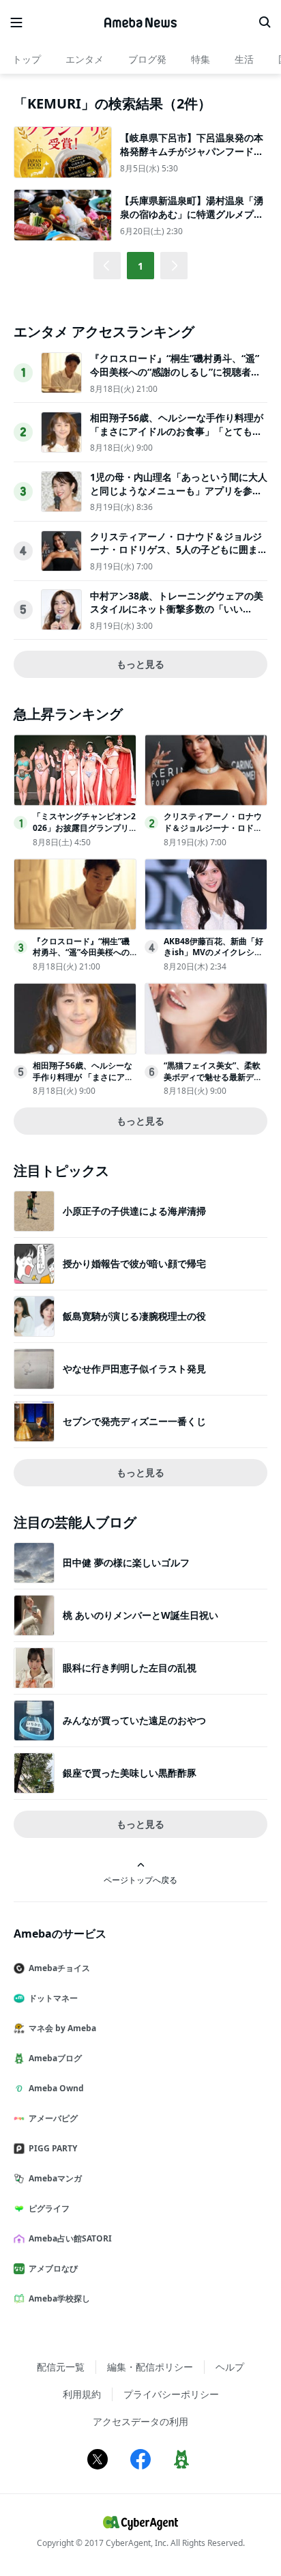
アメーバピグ (53, 2118)
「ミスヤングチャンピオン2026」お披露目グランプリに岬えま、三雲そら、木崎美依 (84, 833)
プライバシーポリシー (171, 2394)
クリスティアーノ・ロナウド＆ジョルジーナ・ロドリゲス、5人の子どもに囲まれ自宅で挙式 (179, 550)
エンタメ (85, 59)
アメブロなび (53, 2268)
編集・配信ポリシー (150, 2367)
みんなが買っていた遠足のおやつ (134, 1720)
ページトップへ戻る (140, 1880)
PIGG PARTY (53, 2148)
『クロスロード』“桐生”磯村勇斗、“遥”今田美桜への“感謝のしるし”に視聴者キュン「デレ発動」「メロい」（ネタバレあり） (176, 378)
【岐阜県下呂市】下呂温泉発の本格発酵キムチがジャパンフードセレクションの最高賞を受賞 (192, 151)
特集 (201, 59)
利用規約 (82, 2394)
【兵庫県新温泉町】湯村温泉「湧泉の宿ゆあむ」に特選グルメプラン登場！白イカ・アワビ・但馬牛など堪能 (192, 221)
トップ (27, 59)
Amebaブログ (55, 2058)
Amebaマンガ (55, 2178)
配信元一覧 (61, 2367)
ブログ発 (147, 59)
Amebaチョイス (59, 1968)
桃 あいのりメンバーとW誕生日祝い (140, 1615)
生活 (244, 59)
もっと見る (140, 664)
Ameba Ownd (56, 2088)
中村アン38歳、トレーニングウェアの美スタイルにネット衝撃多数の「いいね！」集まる (177, 609)
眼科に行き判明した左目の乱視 (130, 1668)
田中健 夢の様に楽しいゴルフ (126, 1562)
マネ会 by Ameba (62, 2028)
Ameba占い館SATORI (70, 2238)
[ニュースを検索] (265, 23)
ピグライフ (49, 2208)
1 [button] (140, 266)
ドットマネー (53, 1998)
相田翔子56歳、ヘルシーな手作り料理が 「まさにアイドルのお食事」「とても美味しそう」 (177, 431)
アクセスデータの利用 (140, 2421)
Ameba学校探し (59, 2298)
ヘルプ (230, 2367)
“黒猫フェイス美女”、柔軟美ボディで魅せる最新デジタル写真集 (213, 1077)
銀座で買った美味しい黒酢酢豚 (130, 1773)
